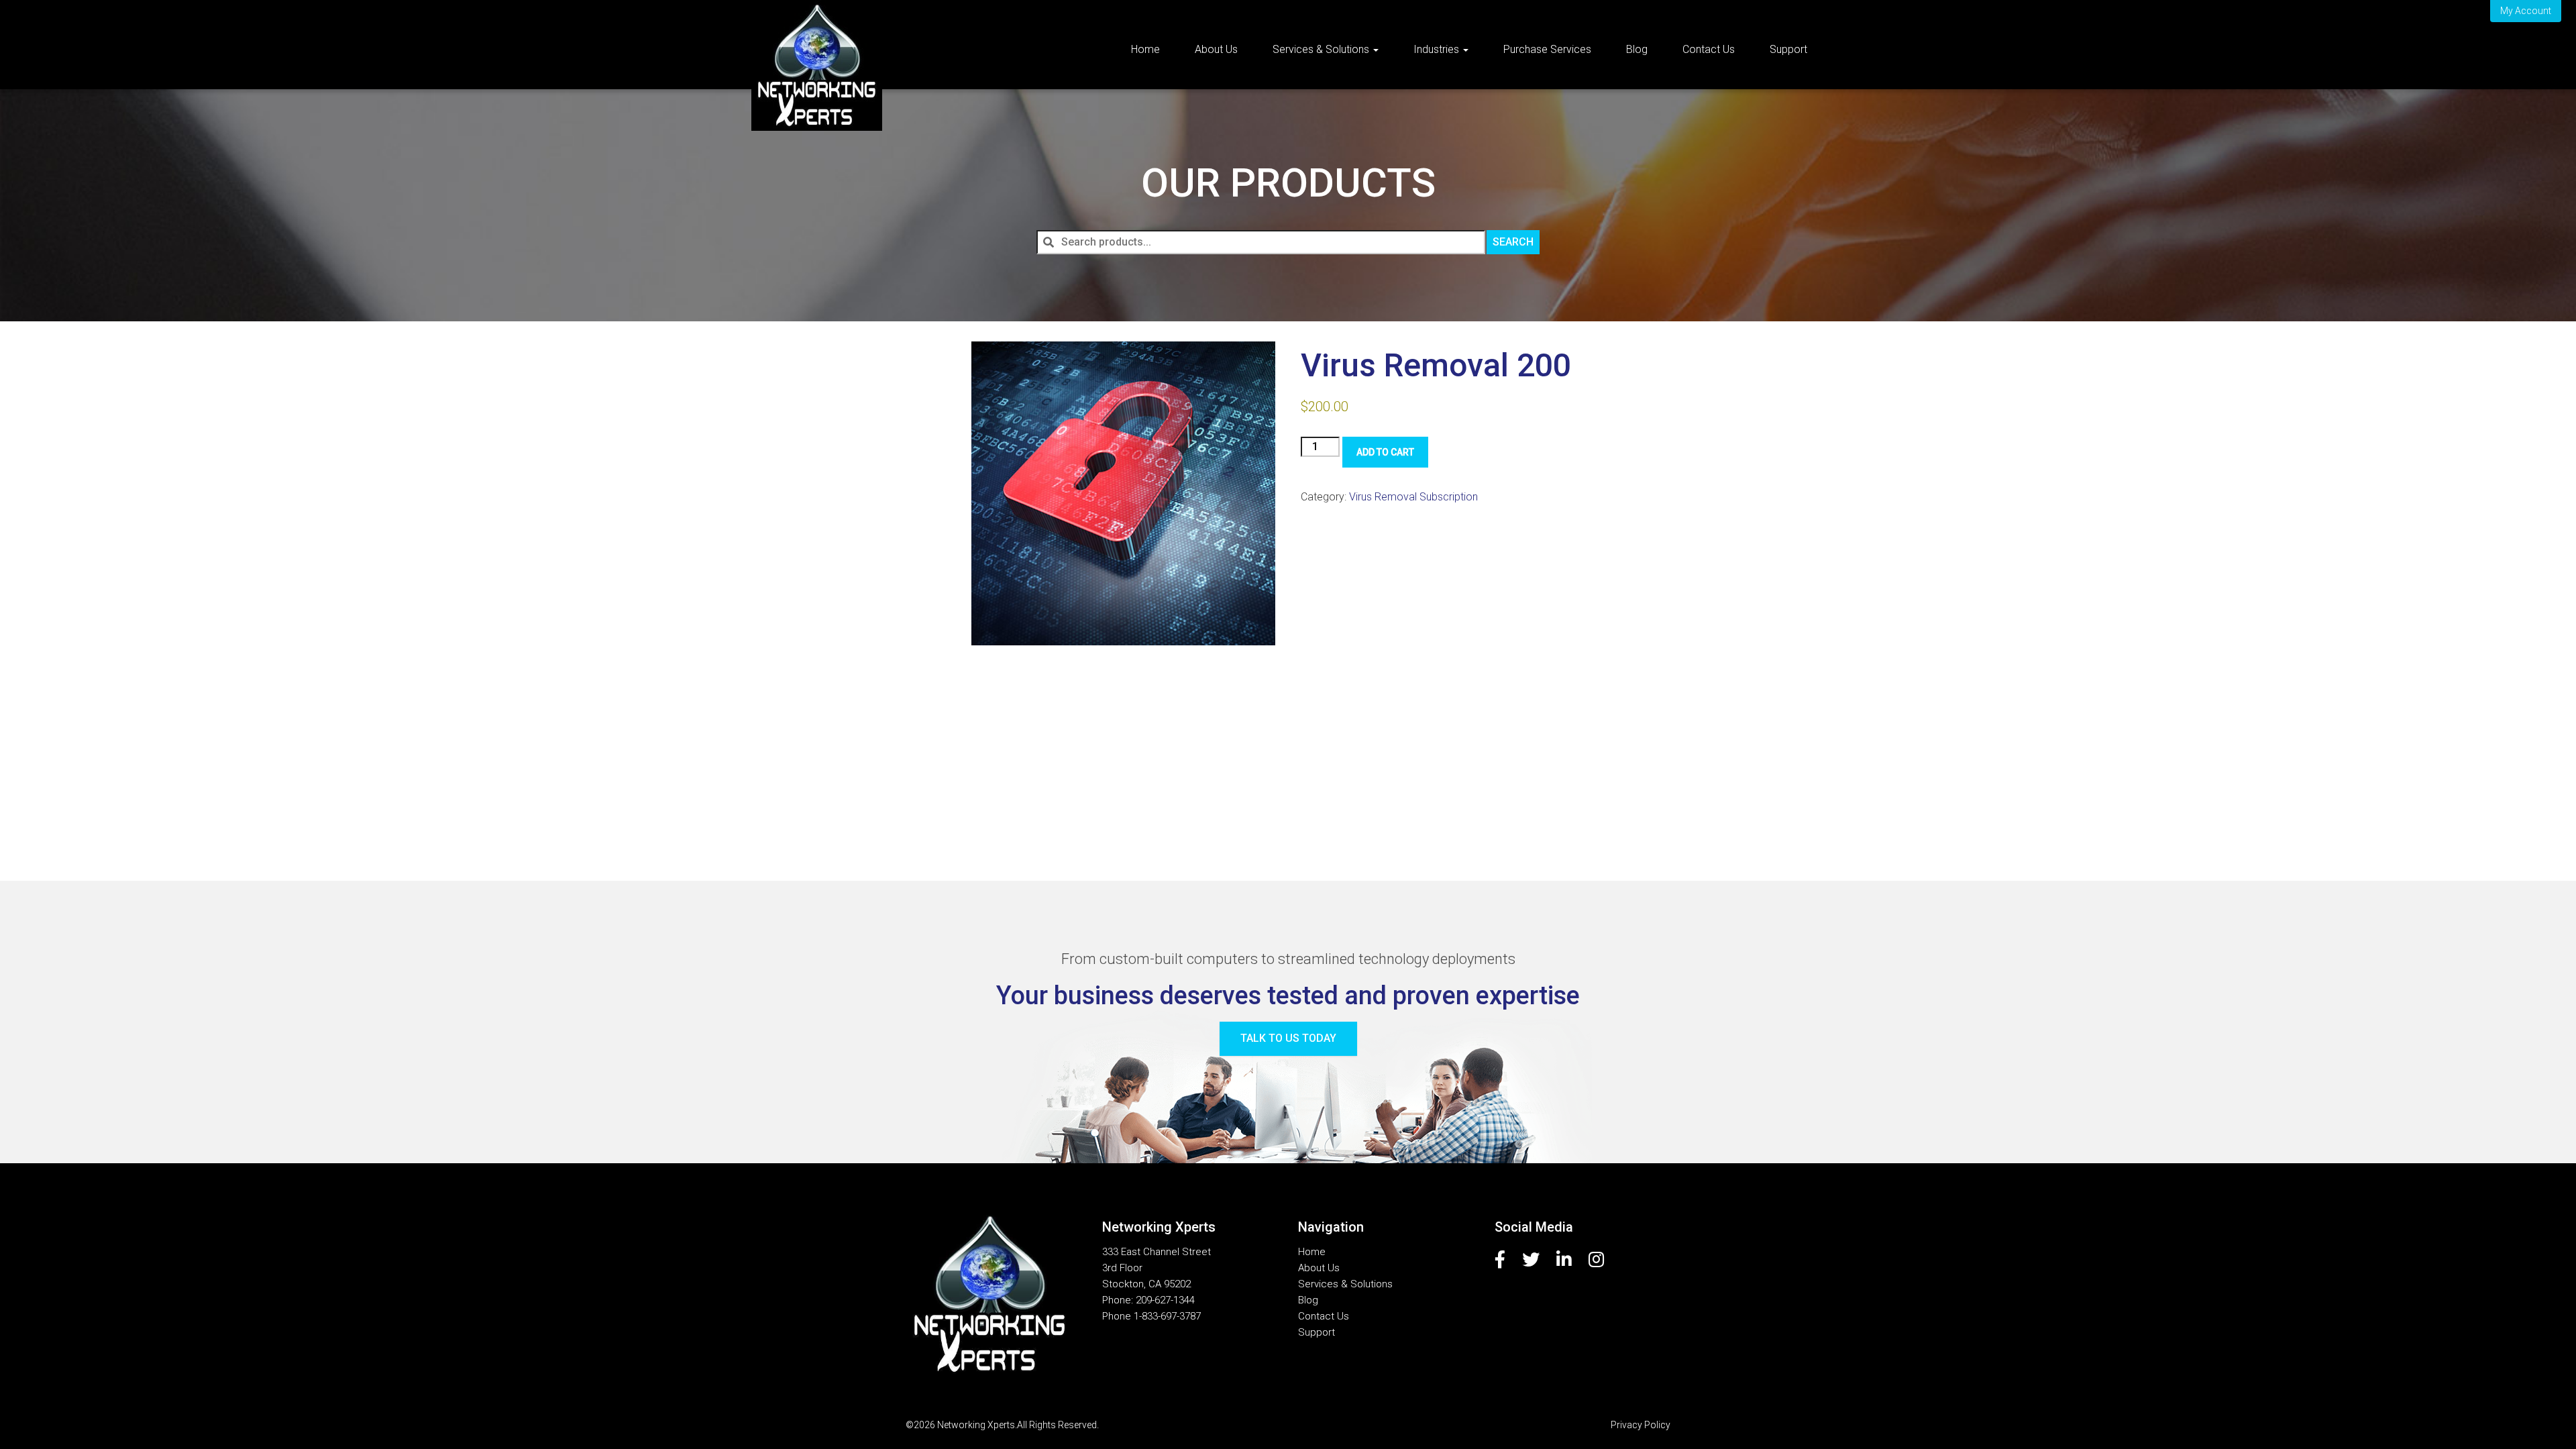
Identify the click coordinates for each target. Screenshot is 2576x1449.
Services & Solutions (1322, 49)
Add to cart (1385, 452)
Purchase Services (1547, 49)
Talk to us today (1288, 1038)
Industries (1438, 49)
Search (1513, 242)
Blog (1637, 49)
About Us (1216, 49)
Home (1145, 49)
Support (1788, 49)
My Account (2526, 11)
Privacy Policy (1641, 1425)
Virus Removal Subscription (1413, 497)
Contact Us (1709, 49)
